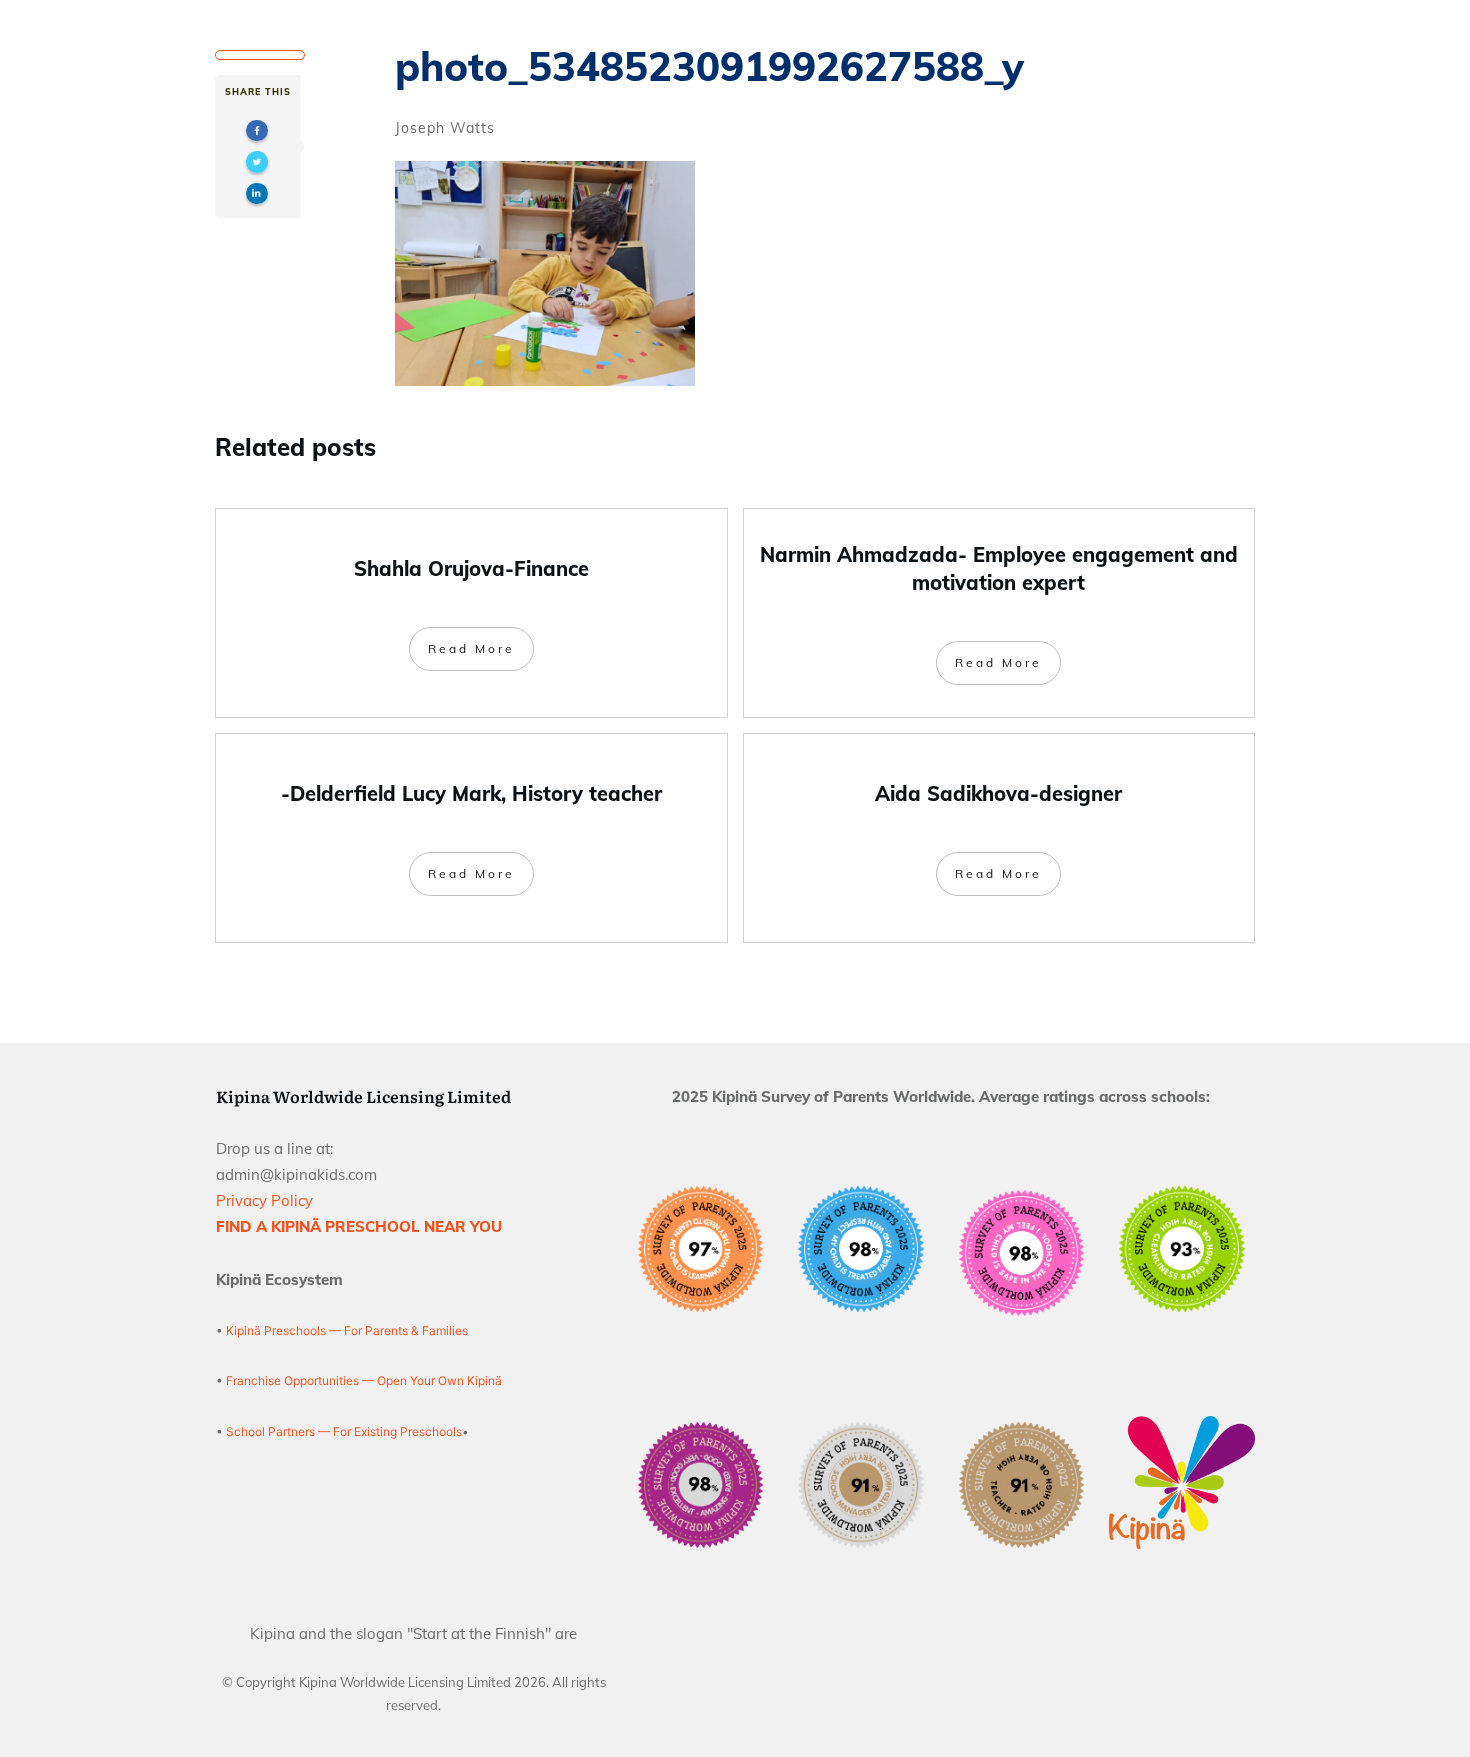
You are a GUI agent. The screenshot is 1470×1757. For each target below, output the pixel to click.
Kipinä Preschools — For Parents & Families (347, 1330)
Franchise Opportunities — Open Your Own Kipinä (362, 1380)
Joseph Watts (445, 128)
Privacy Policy (264, 1200)
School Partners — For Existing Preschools (344, 1431)
